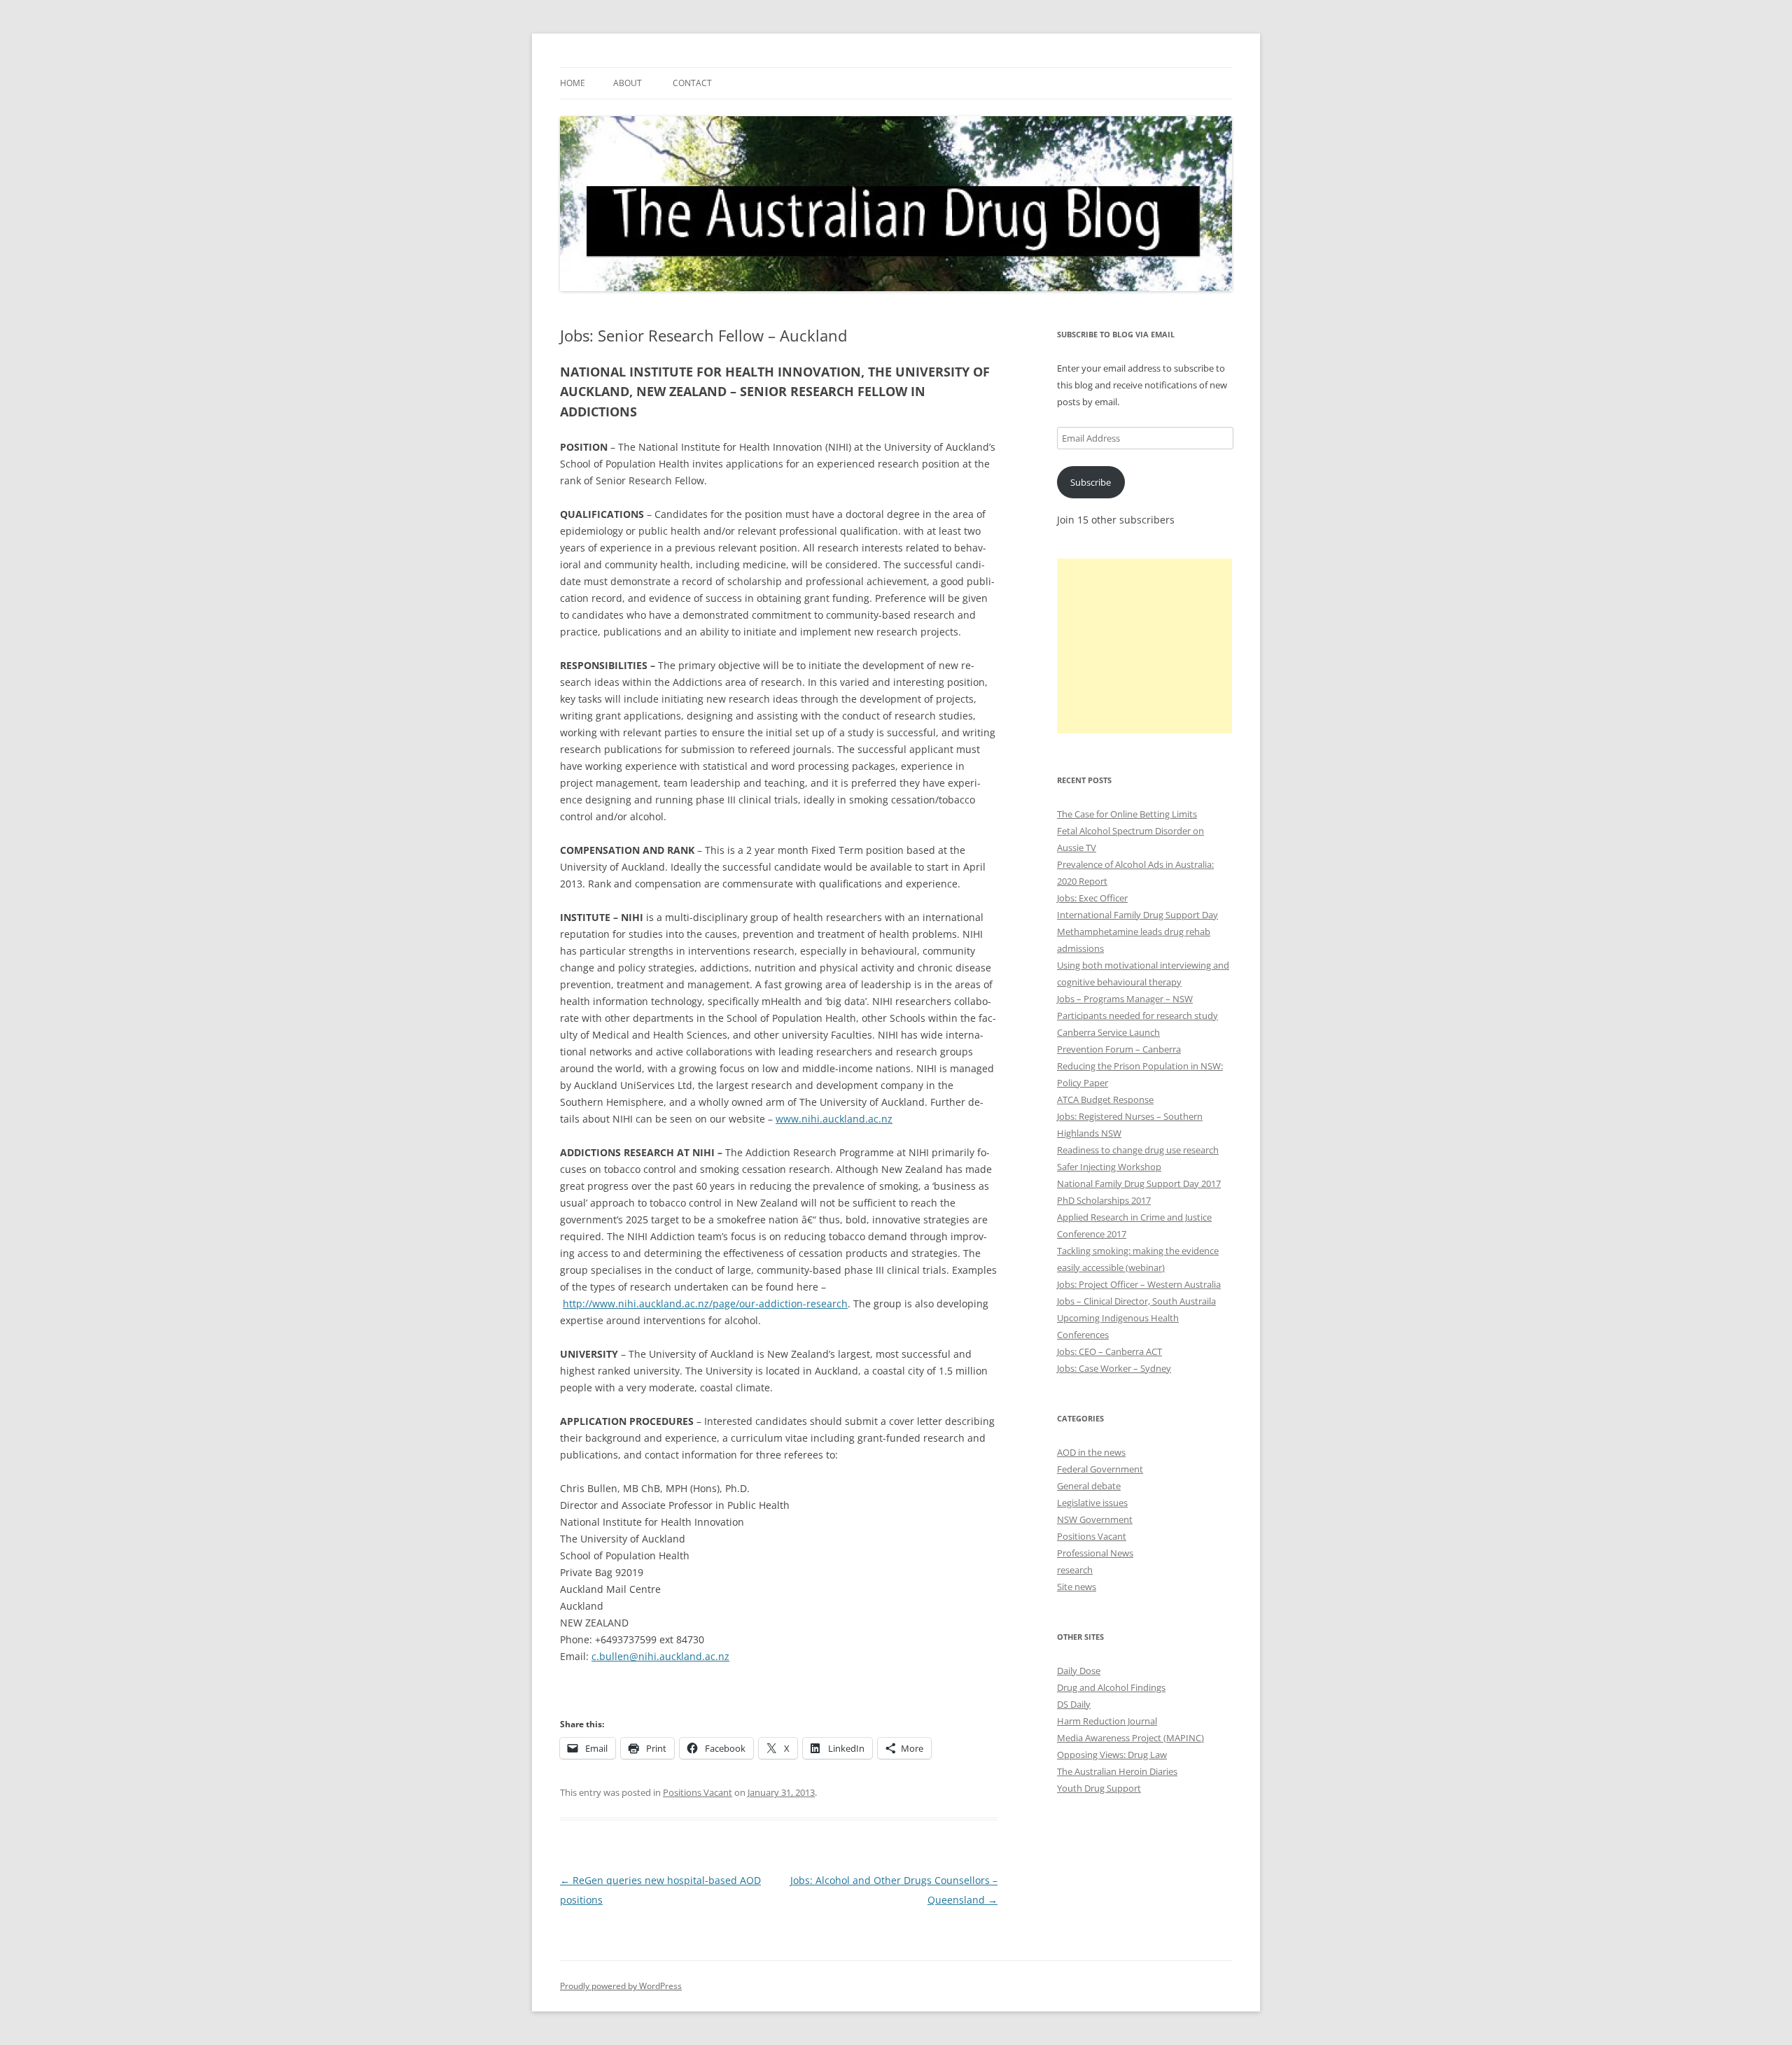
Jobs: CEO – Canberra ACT (1109, 1351)
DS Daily (1074, 1704)
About (628, 83)
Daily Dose (1079, 1671)
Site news (1077, 1587)
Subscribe (1091, 482)
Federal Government (1100, 1469)
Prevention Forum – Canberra (1119, 1049)
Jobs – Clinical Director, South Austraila (1136, 1301)
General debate (1089, 1486)
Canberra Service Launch (1108, 1032)
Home (573, 83)
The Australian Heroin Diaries (1117, 1771)
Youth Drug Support (1099, 1788)
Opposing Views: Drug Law (1112, 1755)
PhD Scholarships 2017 (1104, 1200)
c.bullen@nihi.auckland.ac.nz (660, 1656)
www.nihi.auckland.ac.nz (834, 1119)
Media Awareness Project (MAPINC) (1130, 1738)
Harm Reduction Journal (1107, 1721)
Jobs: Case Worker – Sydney (1114, 1368)
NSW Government (1095, 1519)
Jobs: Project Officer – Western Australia (1139, 1284)
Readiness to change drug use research (1138, 1150)
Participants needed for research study (1137, 1016)
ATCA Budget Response (1105, 1099)
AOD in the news (1091, 1452)
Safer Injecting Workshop (1109, 1167)
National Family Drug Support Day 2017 (1139, 1183)
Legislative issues (1092, 1503)
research (1075, 1570)
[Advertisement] (1144, 646)
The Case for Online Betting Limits (1127, 814)
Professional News (1095, 1553)
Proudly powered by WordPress (621, 1986)
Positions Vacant (698, 1792)
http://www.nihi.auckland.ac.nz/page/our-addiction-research (705, 1303)
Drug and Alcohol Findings (1111, 1687)
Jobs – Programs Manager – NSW (1125, 999)
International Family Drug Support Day (1137, 915)
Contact (692, 83)
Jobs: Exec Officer (1092, 898)
